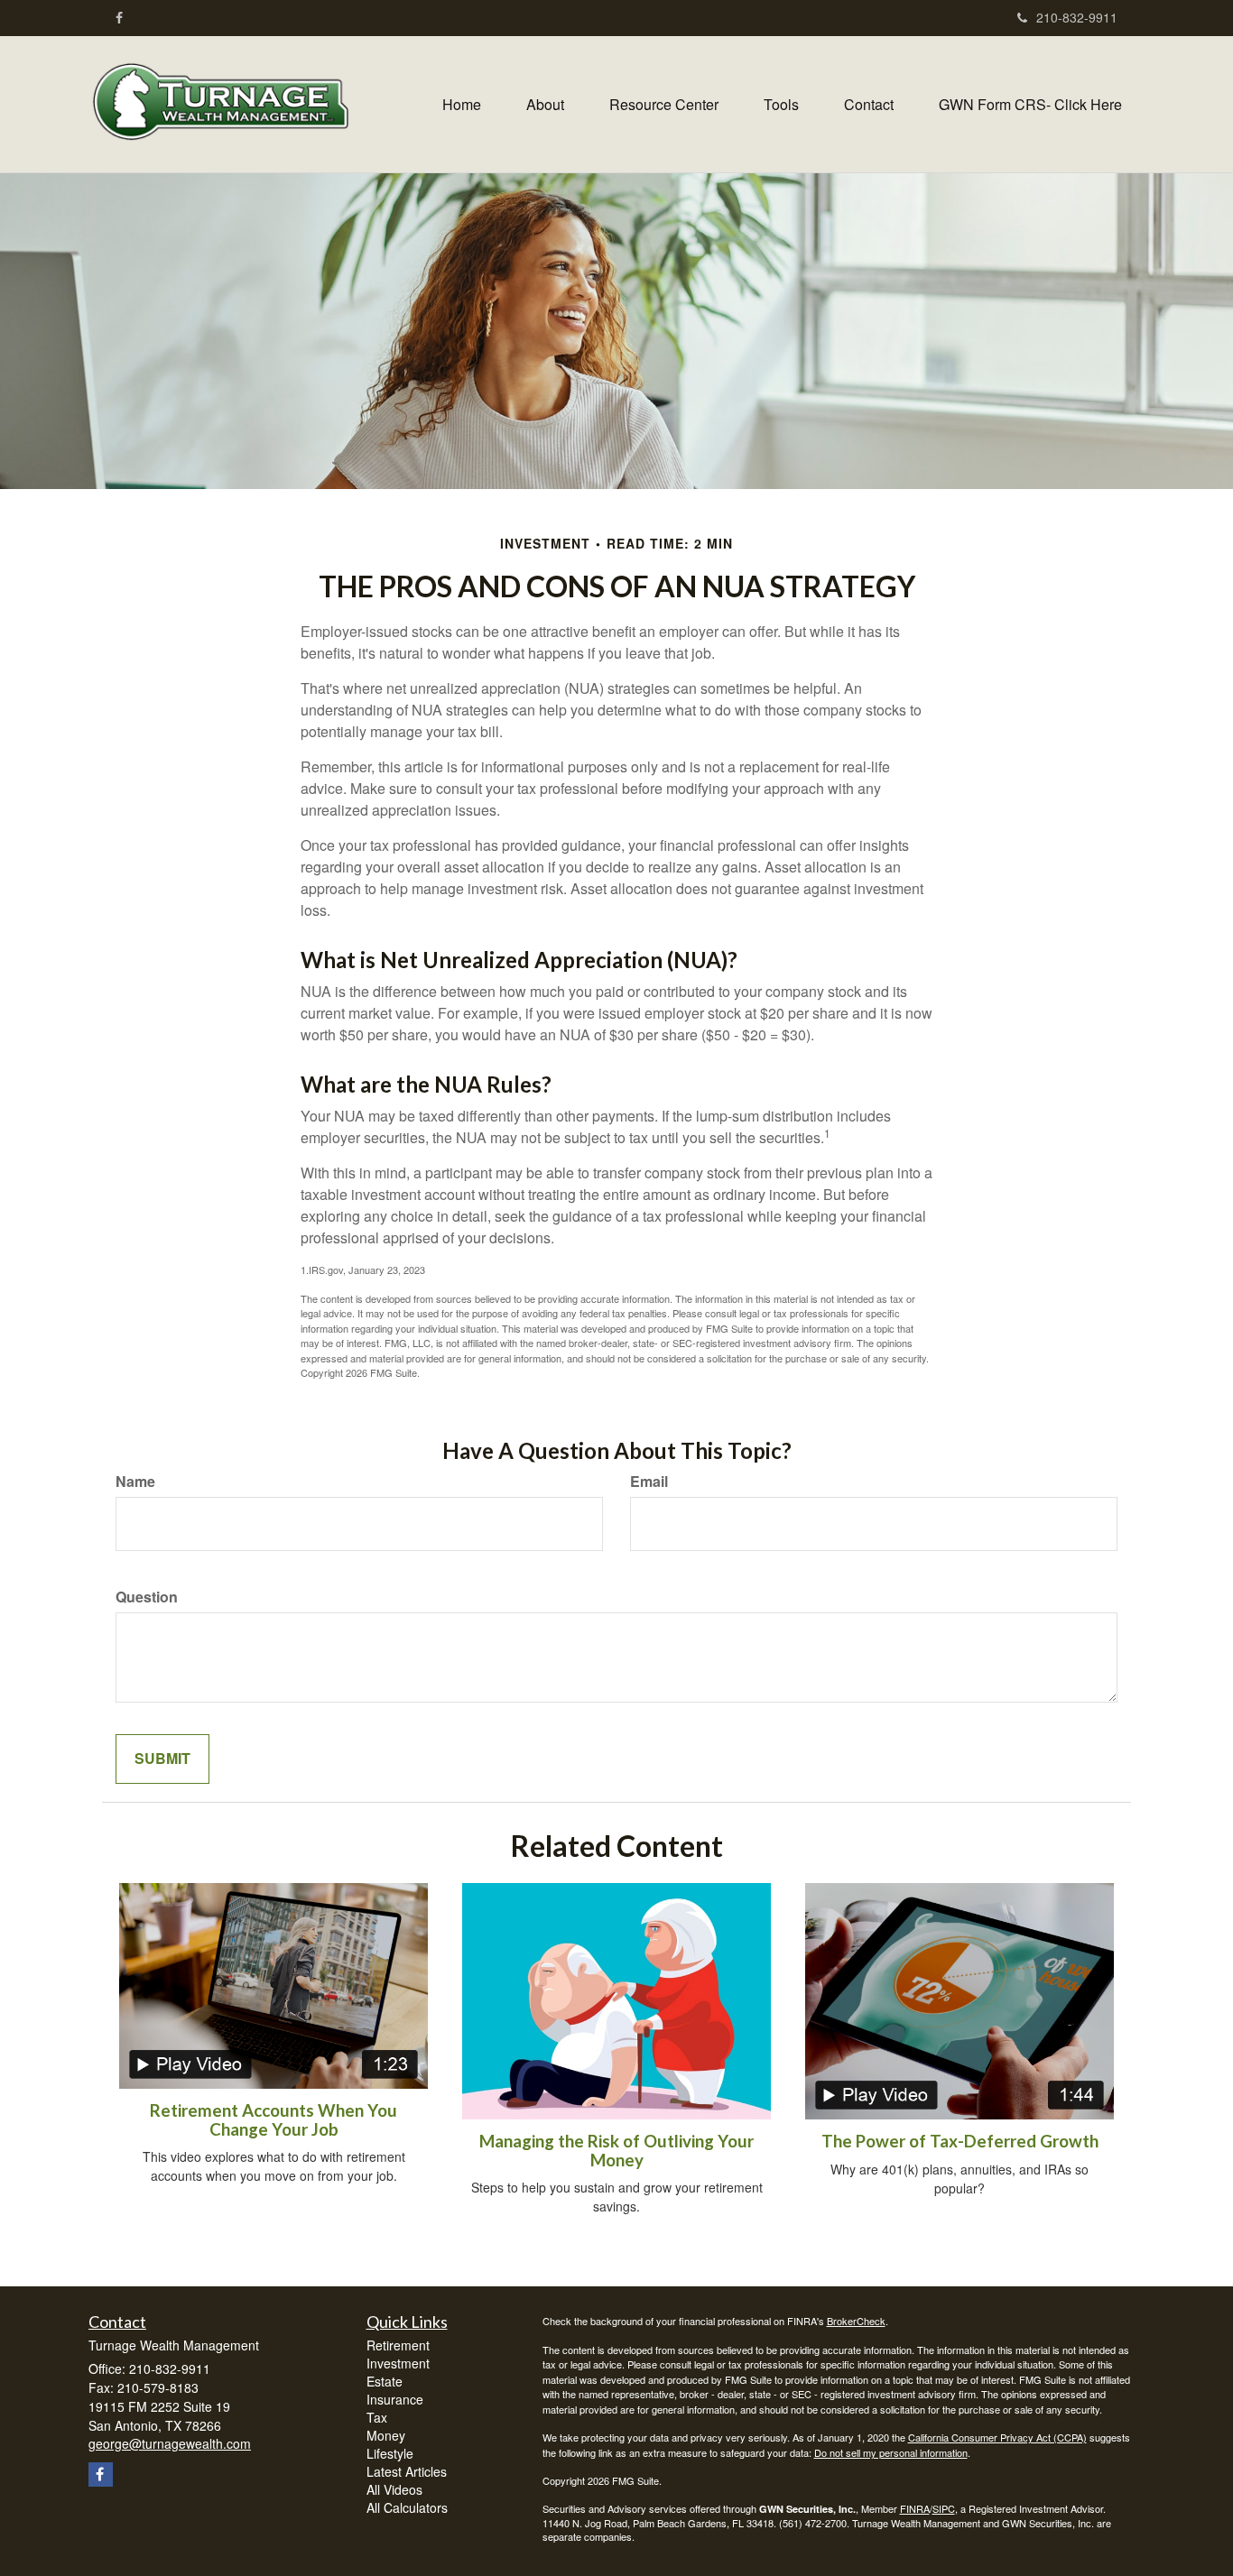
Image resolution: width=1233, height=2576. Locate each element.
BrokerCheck (856, 2321)
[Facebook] (119, 17)
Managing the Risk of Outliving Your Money (616, 2151)
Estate (385, 2381)
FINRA (915, 2508)
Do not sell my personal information (891, 2452)
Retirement (398, 2345)
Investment (398, 2363)
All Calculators (407, 2507)
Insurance (395, 2399)
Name (135, 1482)
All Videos (394, 2489)
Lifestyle (390, 2453)
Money (386, 2435)
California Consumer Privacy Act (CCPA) (997, 2437)
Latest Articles (407, 2471)
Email (649, 1482)
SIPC (944, 2508)
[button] (545, 105)
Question (147, 1597)
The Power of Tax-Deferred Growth (960, 2141)
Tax (377, 2417)
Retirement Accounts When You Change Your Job (273, 2120)
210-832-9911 (1077, 17)
